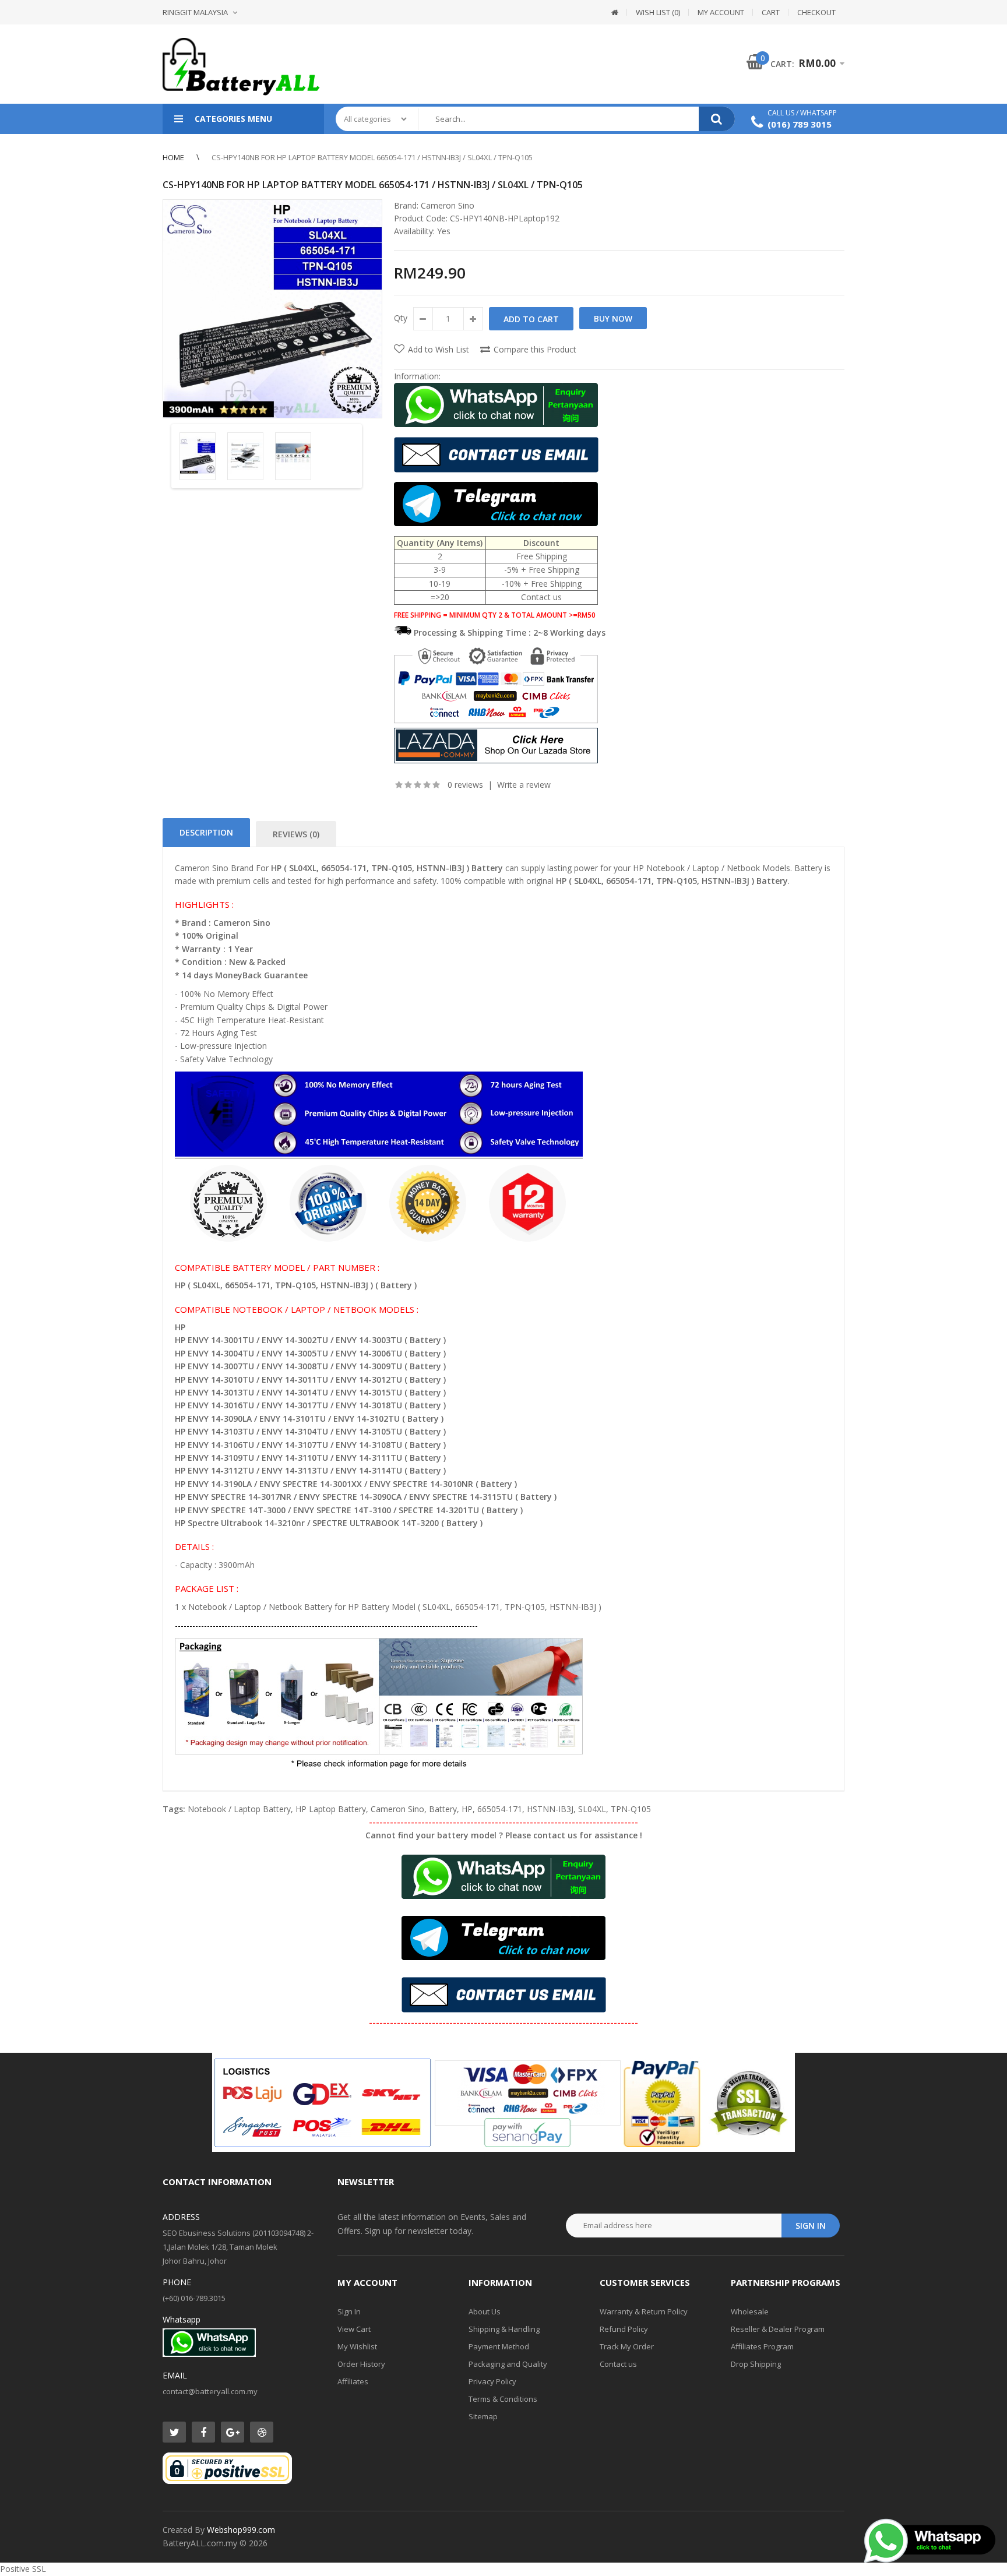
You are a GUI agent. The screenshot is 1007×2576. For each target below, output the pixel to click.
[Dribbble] (262, 2432)
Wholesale (750, 2311)
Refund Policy (624, 2329)
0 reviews (465, 785)
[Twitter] (174, 2432)
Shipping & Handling (504, 2329)
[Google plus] (233, 2432)
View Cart (354, 2329)
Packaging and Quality (508, 2364)
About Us (485, 2311)
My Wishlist (357, 2346)
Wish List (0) (658, 12)
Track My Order (627, 2346)
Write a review (524, 785)
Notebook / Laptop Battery (239, 1809)
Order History (361, 2364)
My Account (721, 12)
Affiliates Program (762, 2346)
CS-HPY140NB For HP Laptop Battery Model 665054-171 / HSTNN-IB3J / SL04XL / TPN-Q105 (372, 157)
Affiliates (353, 2381)
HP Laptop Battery (331, 1809)
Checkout (816, 12)
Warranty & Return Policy (644, 2311)
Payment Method (499, 2346)
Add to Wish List (439, 349)
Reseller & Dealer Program (778, 2329)
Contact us (618, 2364)
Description (206, 832)
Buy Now (613, 318)
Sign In (349, 2311)
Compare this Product (535, 349)
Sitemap (483, 2416)
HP (467, 1809)
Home (173, 157)
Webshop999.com (241, 2530)
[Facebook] (203, 2432)
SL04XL (592, 1809)
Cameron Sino (448, 205)
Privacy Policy (492, 2381)
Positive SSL (23, 2569)
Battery (443, 1809)
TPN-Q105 (631, 1809)
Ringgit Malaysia (195, 12)
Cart (771, 12)
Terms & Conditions (503, 2399)
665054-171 (500, 1809)
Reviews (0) (296, 834)
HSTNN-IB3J (550, 1809)
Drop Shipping (756, 2364)
